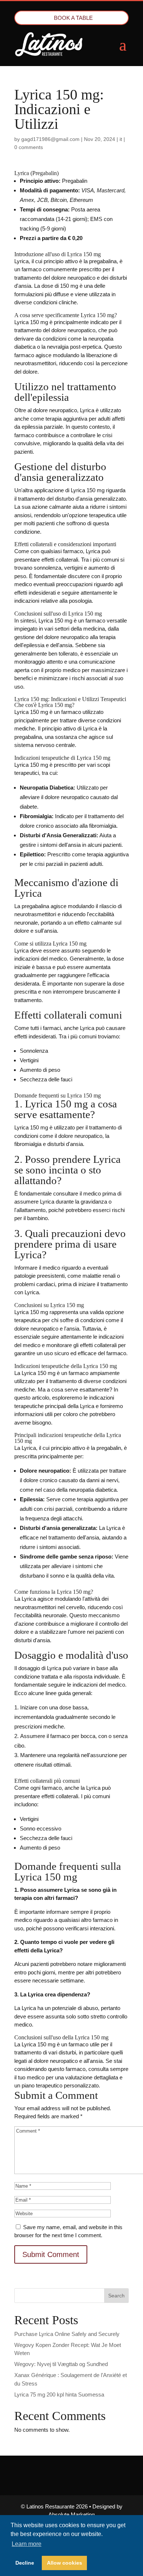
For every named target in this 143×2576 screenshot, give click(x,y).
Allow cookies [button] (65, 2563)
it (121, 139)
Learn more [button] (27, 2544)
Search (116, 2296)
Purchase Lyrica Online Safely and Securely (67, 2334)
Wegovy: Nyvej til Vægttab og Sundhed (61, 2364)
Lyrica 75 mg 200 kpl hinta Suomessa (59, 2394)
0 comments (29, 147)
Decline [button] (25, 2563)
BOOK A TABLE (73, 18)
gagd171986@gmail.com (50, 139)
